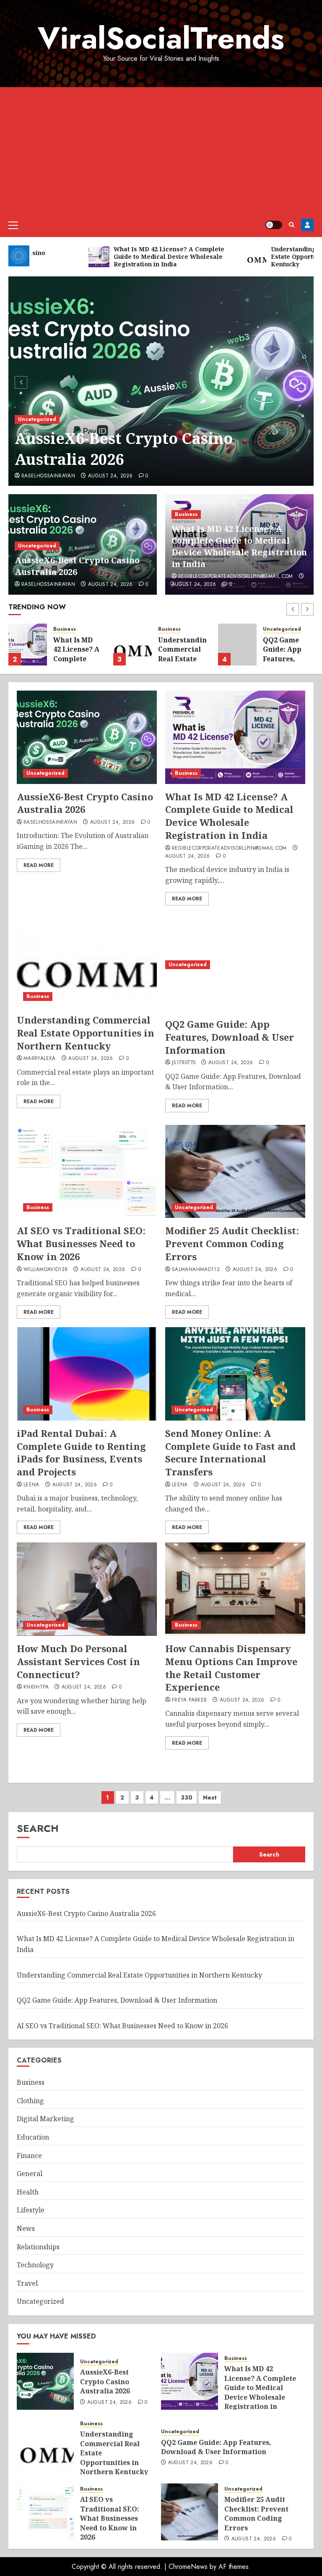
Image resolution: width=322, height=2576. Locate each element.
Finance (29, 2156)
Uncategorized (37, 419)
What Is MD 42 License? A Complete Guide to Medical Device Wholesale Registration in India (239, 546)
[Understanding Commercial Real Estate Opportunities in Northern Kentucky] (132, 645)
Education (33, 2137)
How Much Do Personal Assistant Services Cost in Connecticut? (78, 1661)
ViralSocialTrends (161, 38)
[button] (13, 225)
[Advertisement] (161, 150)
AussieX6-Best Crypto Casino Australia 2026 (124, 449)
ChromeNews (188, 2567)
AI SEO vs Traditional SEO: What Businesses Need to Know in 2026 (81, 1243)
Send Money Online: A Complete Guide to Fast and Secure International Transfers (230, 1452)
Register (307, 225)
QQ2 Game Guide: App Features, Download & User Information (285, 663)
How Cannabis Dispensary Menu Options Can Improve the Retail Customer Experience (231, 1668)
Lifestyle (31, 2210)
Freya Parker (189, 1700)
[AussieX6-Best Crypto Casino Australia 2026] (161, 381)
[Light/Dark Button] (274, 225)
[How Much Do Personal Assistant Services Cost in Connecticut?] (87, 1589)
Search (38, 1828)
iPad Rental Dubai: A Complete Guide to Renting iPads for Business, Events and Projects (81, 1452)
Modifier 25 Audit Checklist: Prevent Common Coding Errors (232, 1243)
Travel (27, 2283)
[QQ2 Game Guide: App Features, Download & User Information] (237, 645)
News (26, 2228)
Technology (35, 2265)
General (30, 2174)
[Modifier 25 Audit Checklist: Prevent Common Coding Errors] (235, 1172)
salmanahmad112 (196, 1270)
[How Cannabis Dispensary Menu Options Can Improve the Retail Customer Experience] (235, 1589)
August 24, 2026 (110, 476)
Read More (39, 865)
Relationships (38, 2247)
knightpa (36, 1687)
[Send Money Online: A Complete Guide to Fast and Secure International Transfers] (235, 1374)
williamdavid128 (45, 1270)
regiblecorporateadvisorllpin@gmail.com (236, 577)
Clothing (30, 2101)
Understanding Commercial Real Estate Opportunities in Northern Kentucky (185, 663)
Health (28, 2192)
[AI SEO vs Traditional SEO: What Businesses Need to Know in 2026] (87, 1172)
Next (210, 1797)
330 (187, 1797)
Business (186, 514)
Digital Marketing (45, 2119)
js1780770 (184, 1063)
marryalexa (40, 1059)
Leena (31, 1485)
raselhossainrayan (48, 476)
